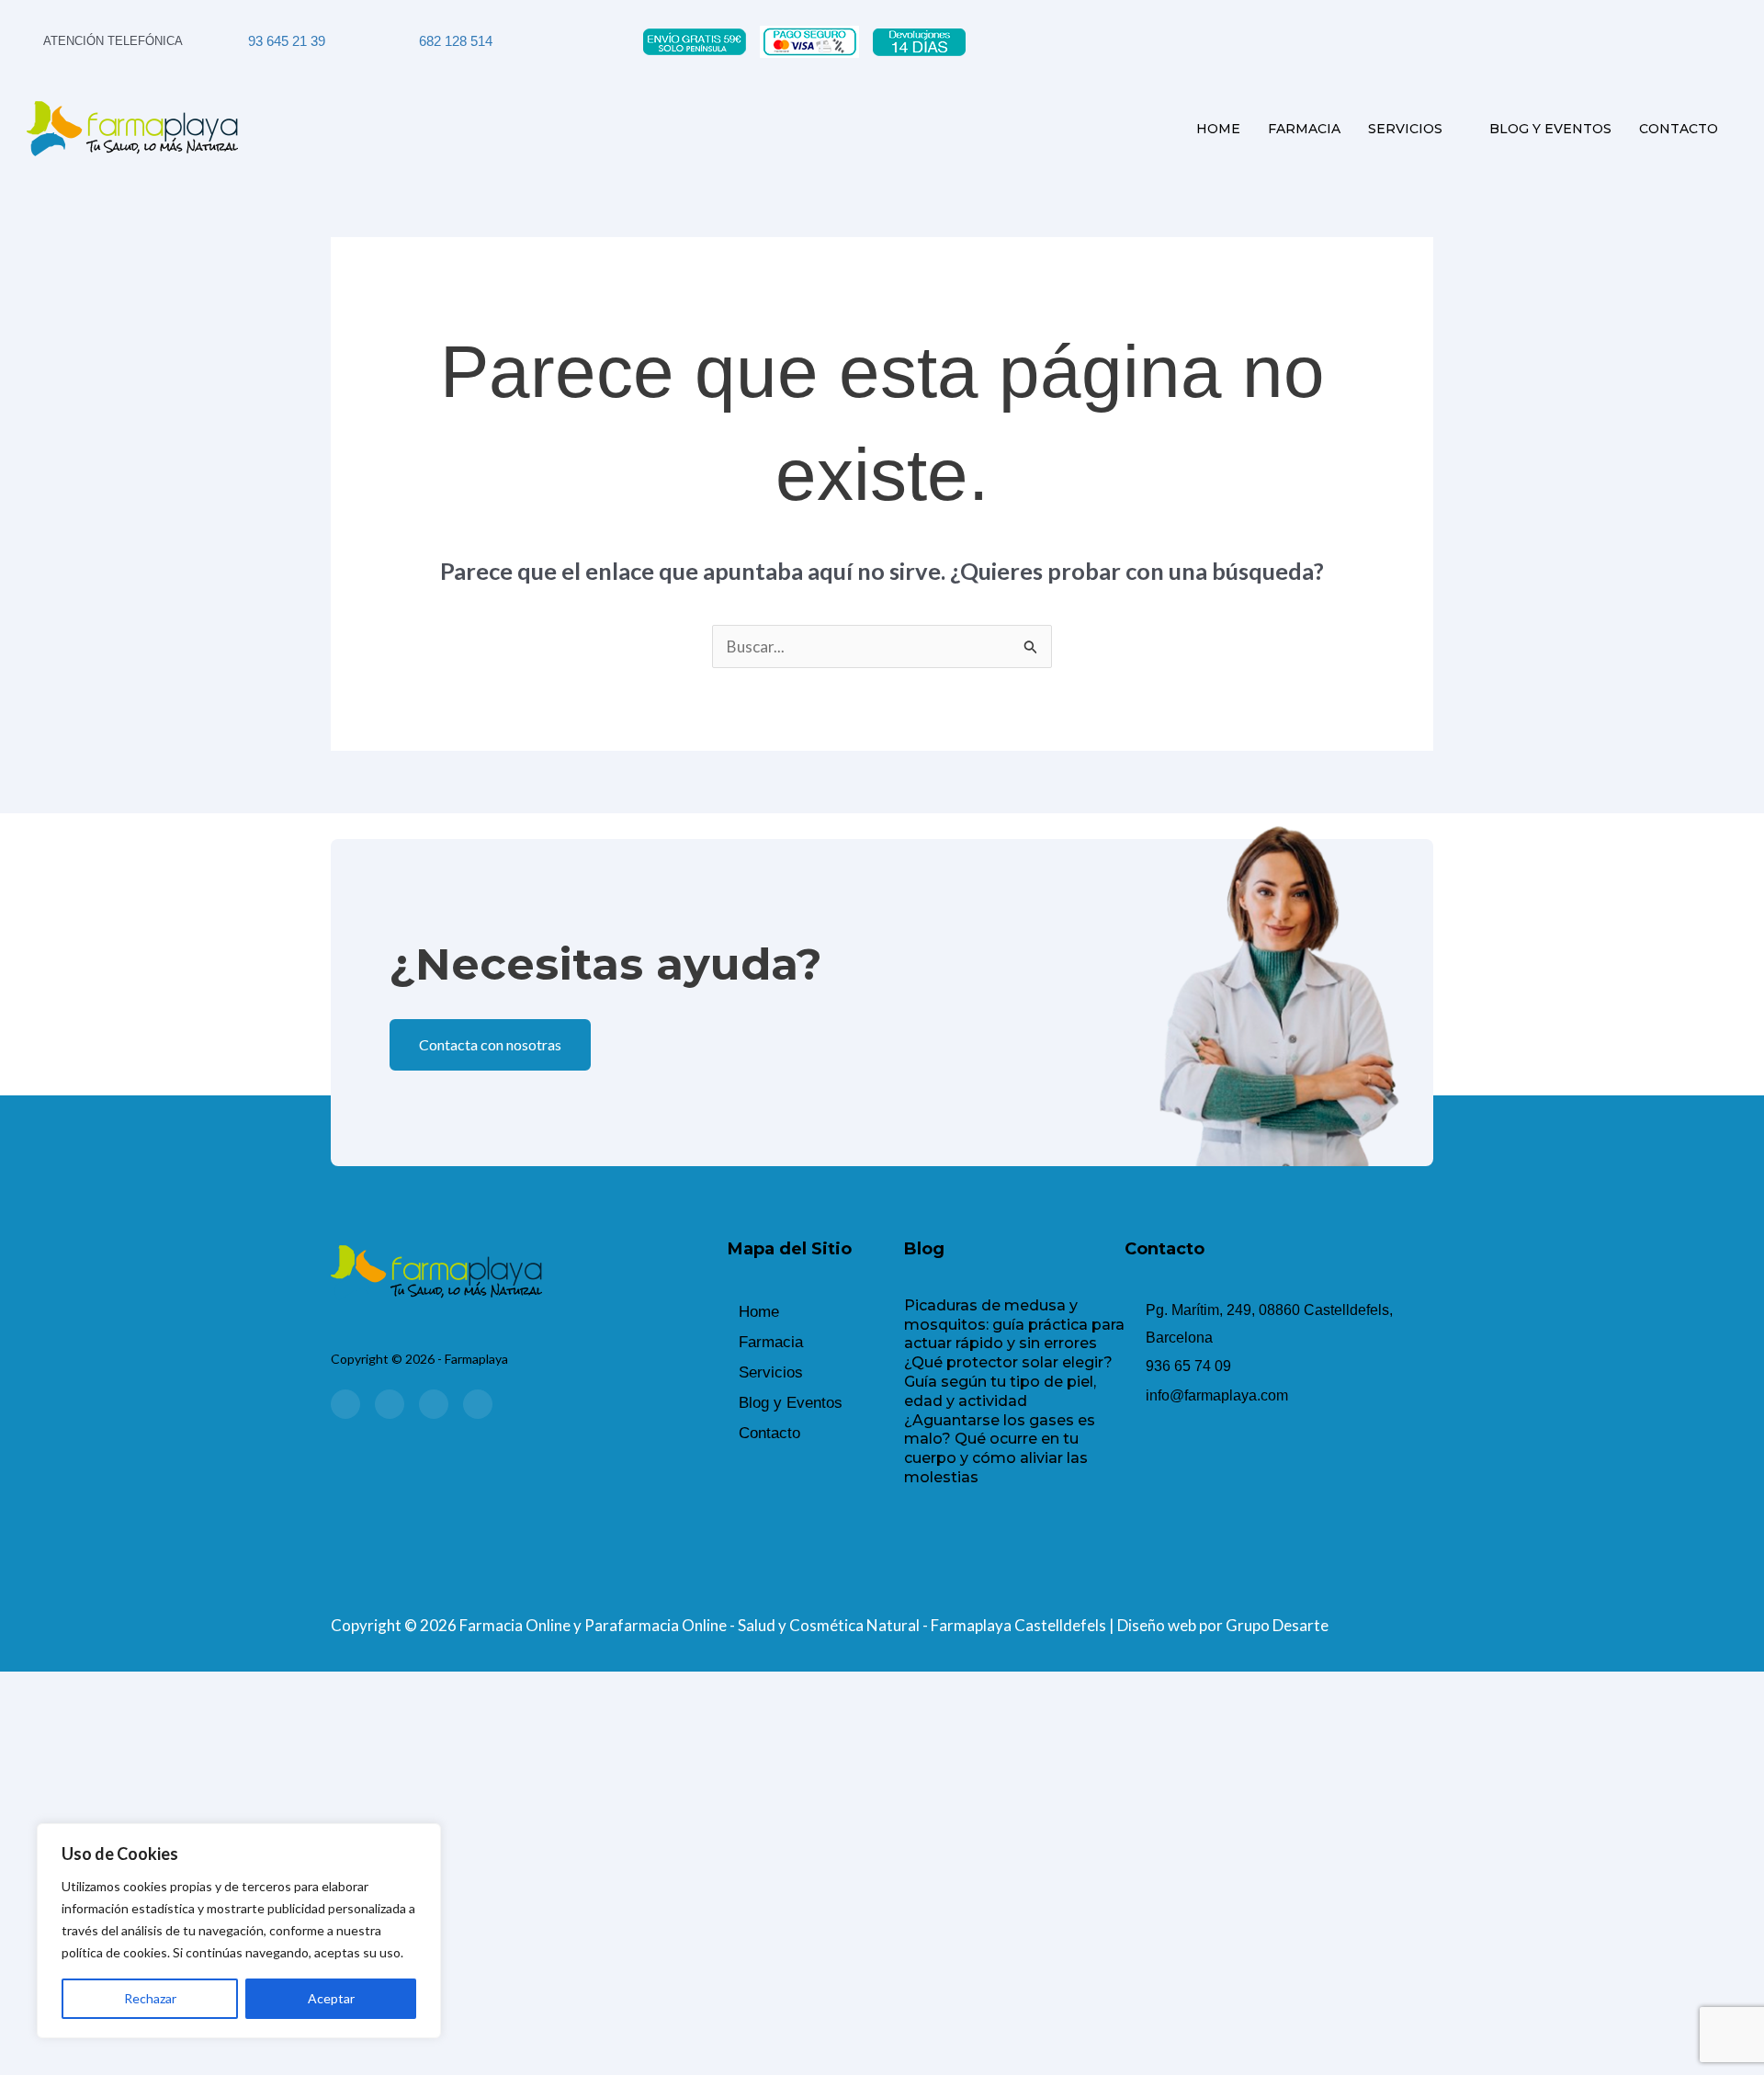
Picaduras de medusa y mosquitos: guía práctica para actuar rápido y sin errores (1014, 1325)
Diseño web (1157, 1625)
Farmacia (1304, 129)
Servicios (1405, 129)
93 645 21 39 (287, 41)
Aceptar (331, 1998)
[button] (816, 1372)
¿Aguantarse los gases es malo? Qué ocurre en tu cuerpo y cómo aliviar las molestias (1000, 1449)
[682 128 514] (405, 41)
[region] (239, 1931)
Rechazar (150, 1998)
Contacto (1679, 129)
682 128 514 (456, 41)
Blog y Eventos (1550, 129)
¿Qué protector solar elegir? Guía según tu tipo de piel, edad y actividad (1008, 1382)
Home (1218, 129)
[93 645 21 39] (234, 41)
